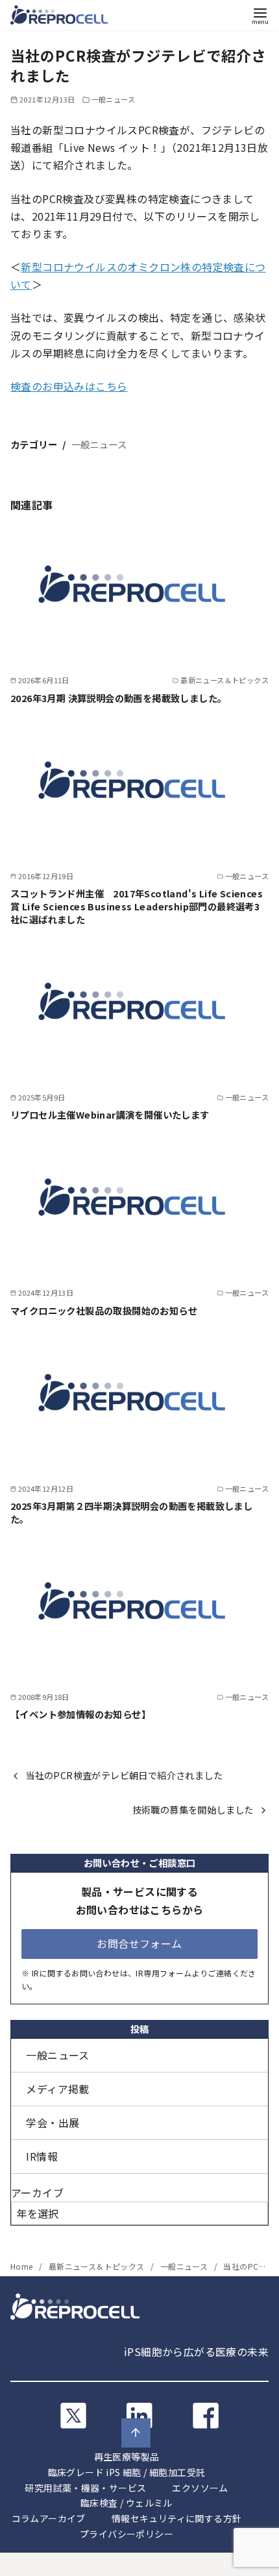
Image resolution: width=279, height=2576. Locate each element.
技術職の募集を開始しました (193, 1809)
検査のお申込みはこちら (69, 386)
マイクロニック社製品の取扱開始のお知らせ (104, 1310)
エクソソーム (200, 2488)
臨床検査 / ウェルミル (127, 2503)
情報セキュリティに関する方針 (177, 2518)
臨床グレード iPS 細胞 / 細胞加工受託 (127, 2472)
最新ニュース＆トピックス (98, 2266)
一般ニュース (113, 99)
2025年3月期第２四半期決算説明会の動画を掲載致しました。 (131, 1512)
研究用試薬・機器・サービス (85, 2488)
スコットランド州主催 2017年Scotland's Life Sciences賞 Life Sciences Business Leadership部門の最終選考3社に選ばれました (137, 906)
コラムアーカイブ (49, 2518)
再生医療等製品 (127, 2457)
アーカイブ (37, 2193)
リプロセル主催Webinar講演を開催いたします (110, 1114)
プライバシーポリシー (127, 2534)
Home (23, 2266)
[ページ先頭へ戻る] (136, 2433)
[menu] (260, 15)
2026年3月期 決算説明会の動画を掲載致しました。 (118, 698)
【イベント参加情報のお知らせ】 (80, 1714)
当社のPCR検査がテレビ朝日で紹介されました (124, 1775)
